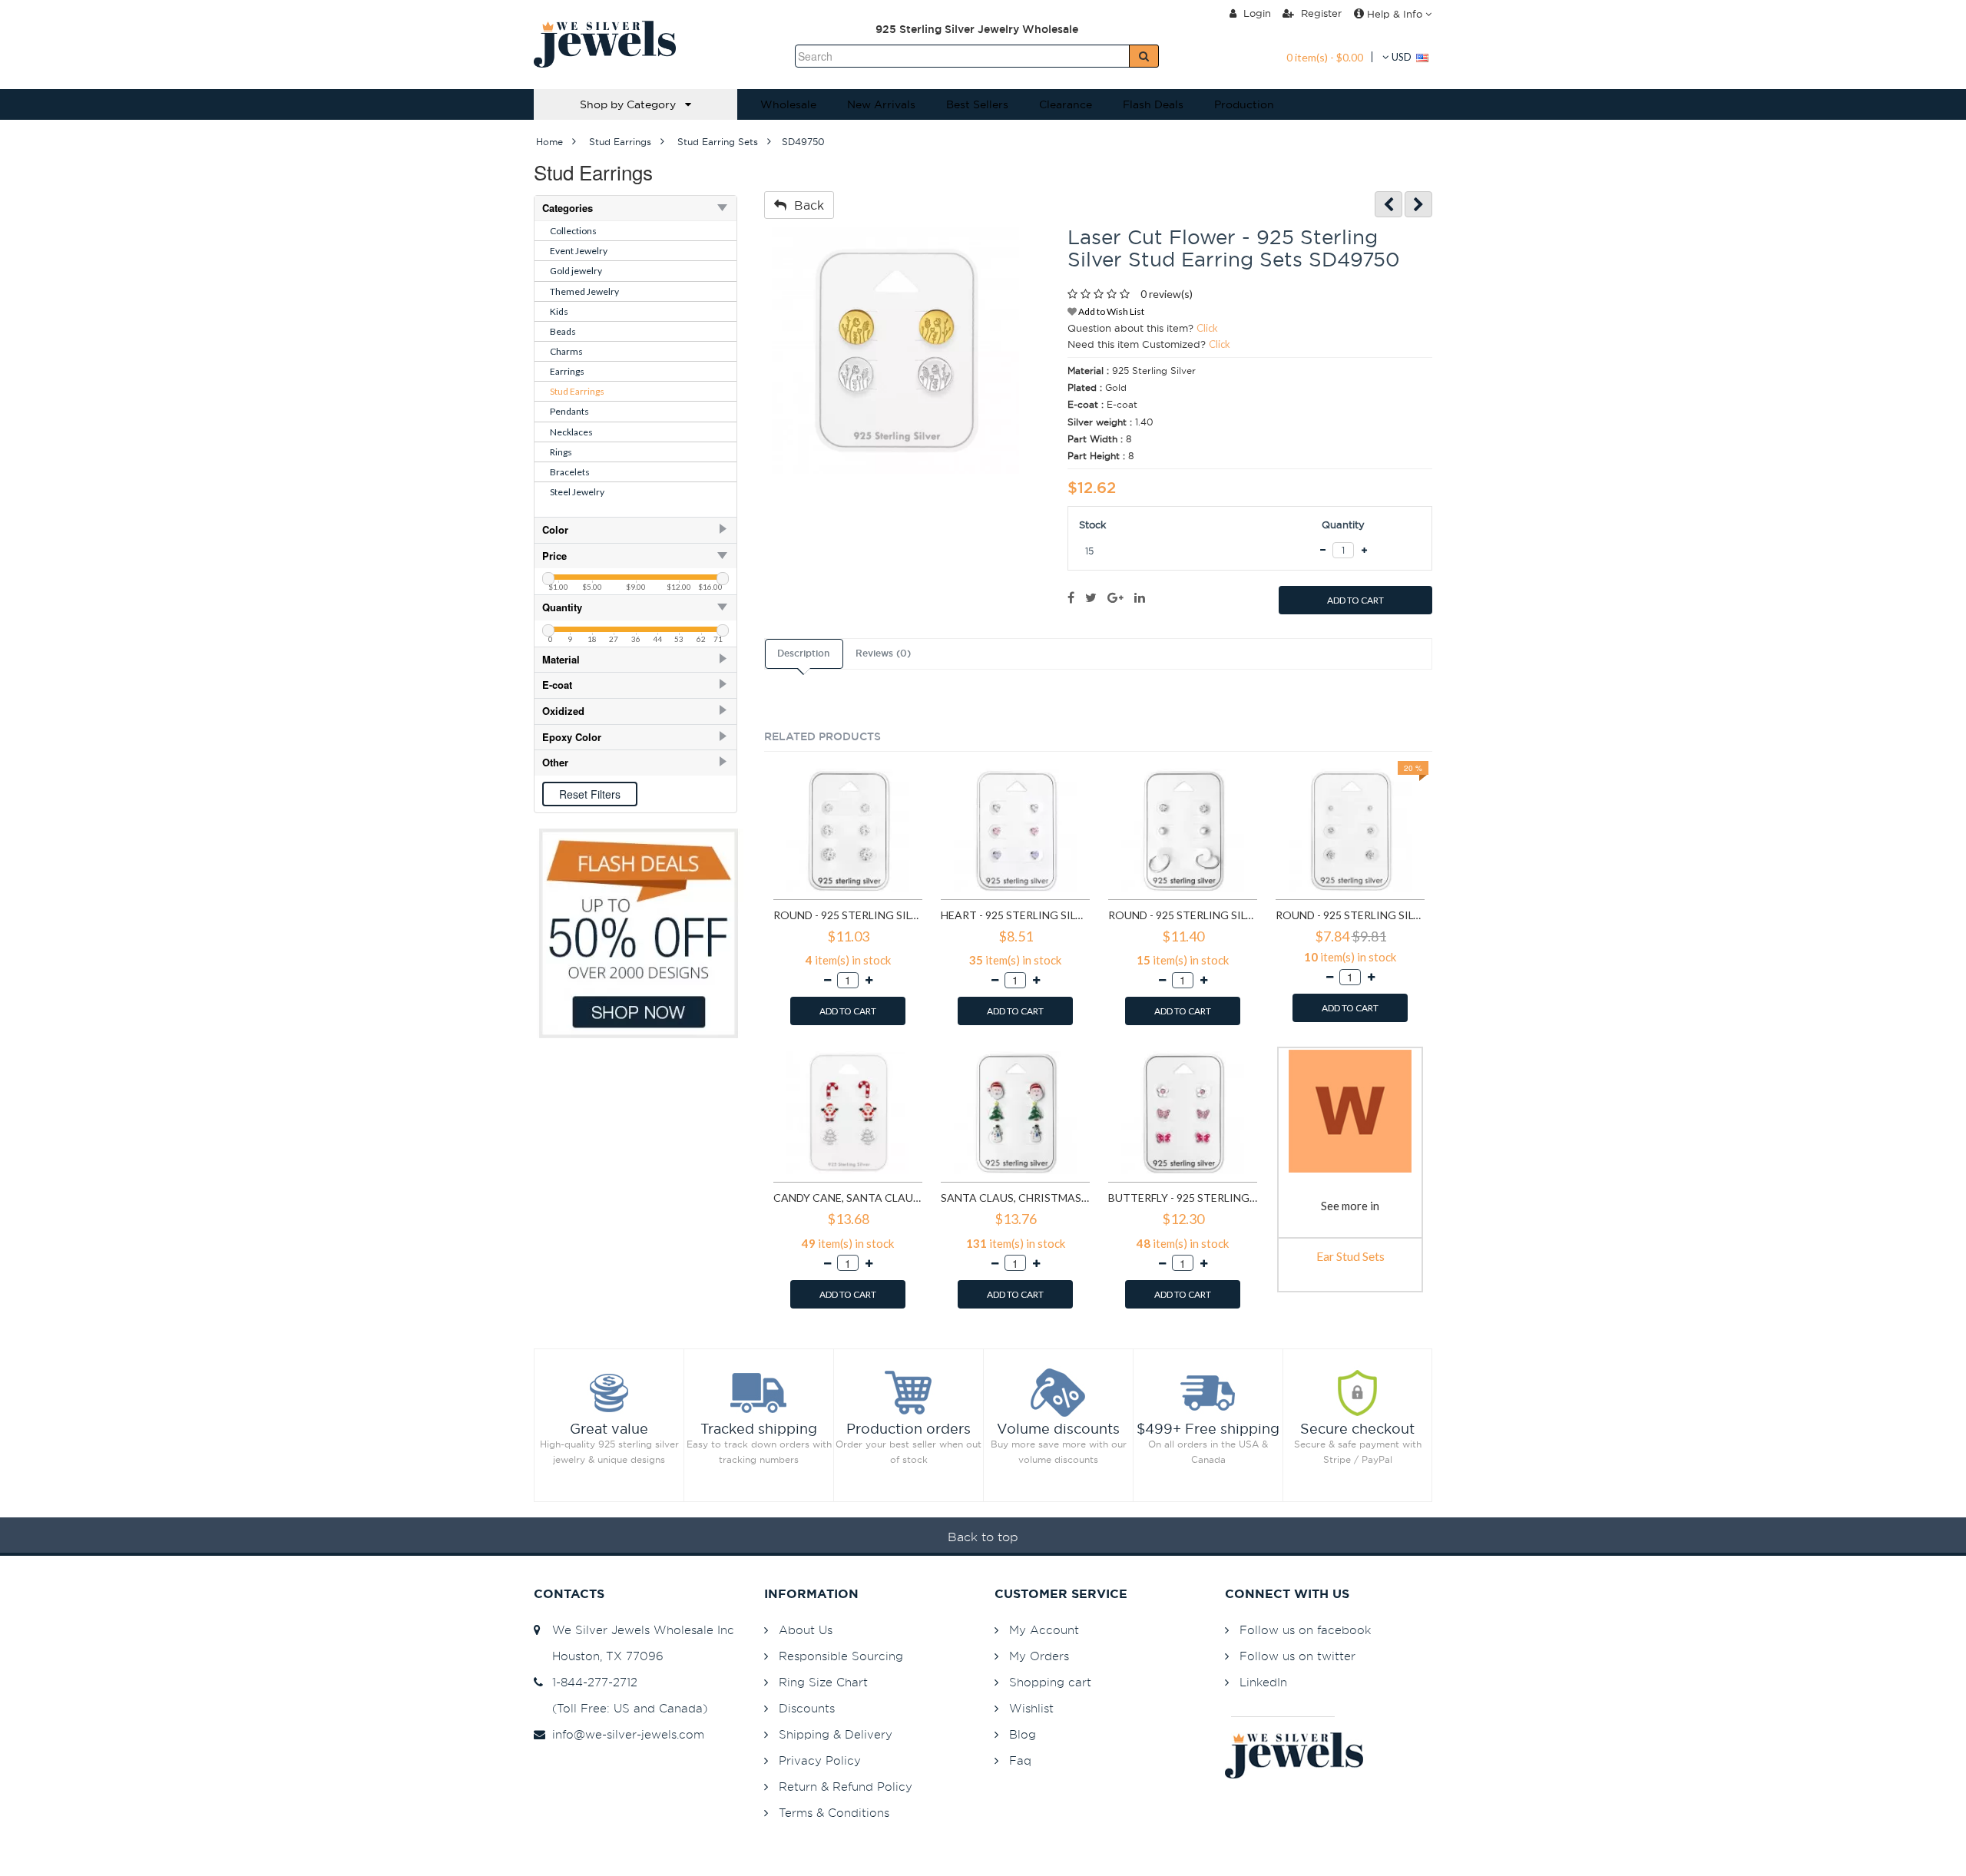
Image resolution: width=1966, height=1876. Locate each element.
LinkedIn (1263, 1682)
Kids (559, 311)
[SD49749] (1388, 205)
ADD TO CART (1355, 600)
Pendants (569, 411)
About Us (806, 1630)
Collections (573, 231)
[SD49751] (1418, 205)
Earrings (567, 371)
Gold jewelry (576, 271)
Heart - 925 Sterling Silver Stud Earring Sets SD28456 (1015, 915)
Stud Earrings (577, 391)
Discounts (807, 1708)
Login (1256, 13)
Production (1244, 104)
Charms (566, 351)
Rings (561, 452)
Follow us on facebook (1305, 1630)
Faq (1020, 1760)
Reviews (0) (883, 653)
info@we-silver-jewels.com (624, 1734)
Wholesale (788, 104)
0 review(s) (1167, 294)
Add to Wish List (1110, 311)
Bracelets (570, 472)
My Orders (1039, 1656)
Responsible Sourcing (841, 1656)
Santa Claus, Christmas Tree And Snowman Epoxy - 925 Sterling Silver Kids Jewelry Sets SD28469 (1015, 1198)
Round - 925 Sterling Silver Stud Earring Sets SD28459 (1350, 915)
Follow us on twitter (1297, 1656)
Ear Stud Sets (1350, 1256)
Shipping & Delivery (836, 1734)
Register (1320, 13)
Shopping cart (1050, 1682)
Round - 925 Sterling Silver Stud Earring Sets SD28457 (1183, 915)
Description (803, 653)
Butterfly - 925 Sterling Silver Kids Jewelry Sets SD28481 (1183, 1198)
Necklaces (571, 432)
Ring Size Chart (823, 1682)
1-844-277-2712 (591, 1682)
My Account (1044, 1630)
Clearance (1066, 104)
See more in (1350, 1206)
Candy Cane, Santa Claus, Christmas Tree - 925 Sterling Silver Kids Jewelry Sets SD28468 (848, 1198)
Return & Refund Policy (846, 1787)
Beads (563, 331)
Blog (1023, 1734)
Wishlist (1031, 1708)
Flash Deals (1153, 104)
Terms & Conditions (834, 1813)
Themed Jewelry (584, 291)
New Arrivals (881, 104)
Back (805, 205)
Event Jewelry (579, 251)
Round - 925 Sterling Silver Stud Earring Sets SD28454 (848, 915)
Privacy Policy (820, 1760)
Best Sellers (977, 104)
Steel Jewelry (577, 492)
